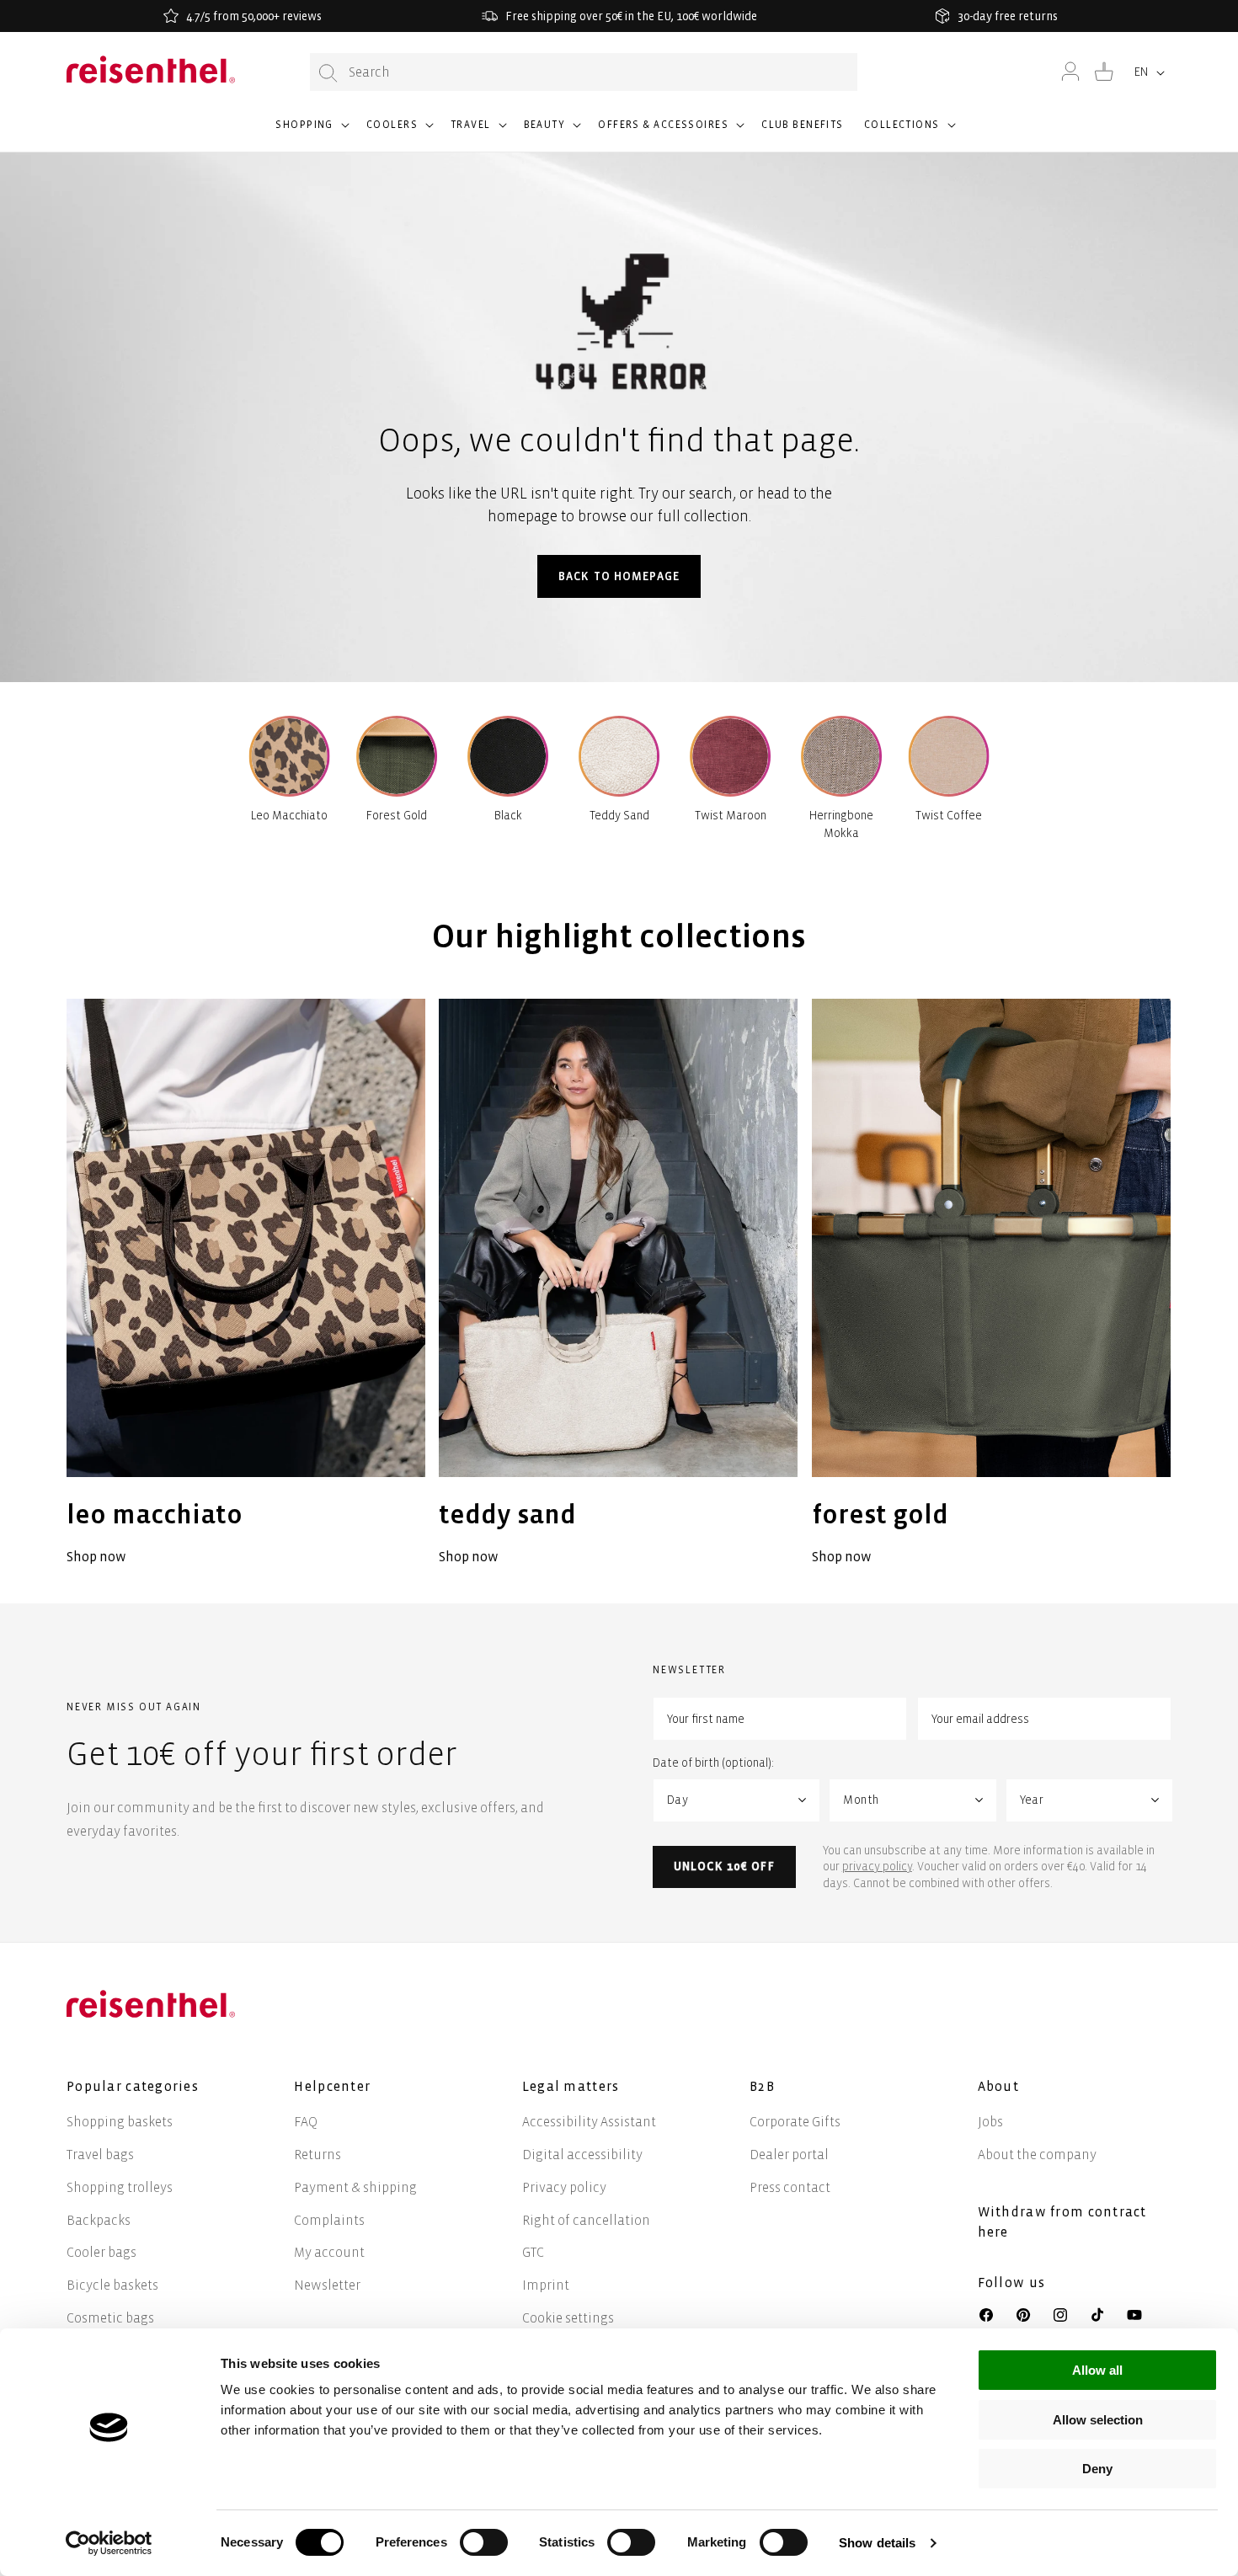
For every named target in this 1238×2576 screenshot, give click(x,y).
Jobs (990, 2122)
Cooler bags (101, 2252)
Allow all (1097, 2370)
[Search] (328, 73)
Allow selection (1098, 2420)
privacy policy (877, 1867)
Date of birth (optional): (713, 1763)
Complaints (329, 2220)
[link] (246, 1284)
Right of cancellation (586, 2220)
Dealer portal (789, 2155)
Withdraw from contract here (1062, 2222)
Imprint (546, 2285)
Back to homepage (619, 576)
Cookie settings (568, 2318)
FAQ (306, 2122)
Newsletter (327, 2285)
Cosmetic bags (110, 2318)
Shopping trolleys (120, 2187)
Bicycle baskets (112, 2285)
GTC (533, 2252)
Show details (877, 2543)
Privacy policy (564, 2187)
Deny (1097, 2469)
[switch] (484, 2542)
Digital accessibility (582, 2155)
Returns (318, 2155)
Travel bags (100, 2155)
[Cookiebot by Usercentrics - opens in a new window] (109, 2543)
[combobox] (584, 72)
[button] (311, 132)
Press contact (790, 2187)
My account (329, 2252)
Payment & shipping (355, 2187)
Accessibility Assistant (589, 2122)
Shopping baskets (120, 2122)
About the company (1037, 2155)
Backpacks (99, 2220)
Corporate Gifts (795, 2122)
